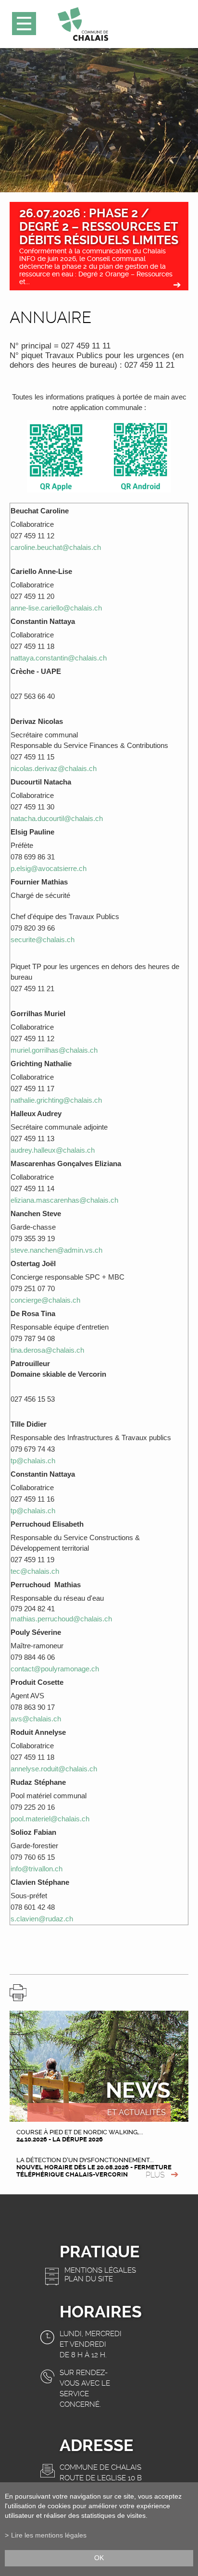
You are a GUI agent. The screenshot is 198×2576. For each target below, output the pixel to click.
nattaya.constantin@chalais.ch (59, 658)
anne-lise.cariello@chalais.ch (56, 608)
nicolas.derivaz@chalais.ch (54, 768)
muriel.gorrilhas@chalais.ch (54, 1050)
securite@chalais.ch (43, 940)
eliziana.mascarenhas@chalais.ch (64, 1200)
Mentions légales (100, 2270)
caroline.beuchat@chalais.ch (56, 547)
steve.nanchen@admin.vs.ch (56, 1250)
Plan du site (89, 2279)
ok (99, 2558)
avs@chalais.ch (36, 1719)
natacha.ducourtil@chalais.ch (57, 818)
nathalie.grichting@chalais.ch (56, 1100)
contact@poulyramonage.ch (55, 1669)
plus (155, 2175)
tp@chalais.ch (33, 1461)
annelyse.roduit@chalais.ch (54, 1769)
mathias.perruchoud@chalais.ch (61, 1619)
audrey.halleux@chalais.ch (53, 1150)
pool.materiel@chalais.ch (50, 1819)
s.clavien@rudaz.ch (42, 1919)
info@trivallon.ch (37, 1869)
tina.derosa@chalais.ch (47, 1350)
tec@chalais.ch (35, 1571)
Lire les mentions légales (49, 2535)
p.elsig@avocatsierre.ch (49, 868)
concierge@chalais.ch (45, 1300)
